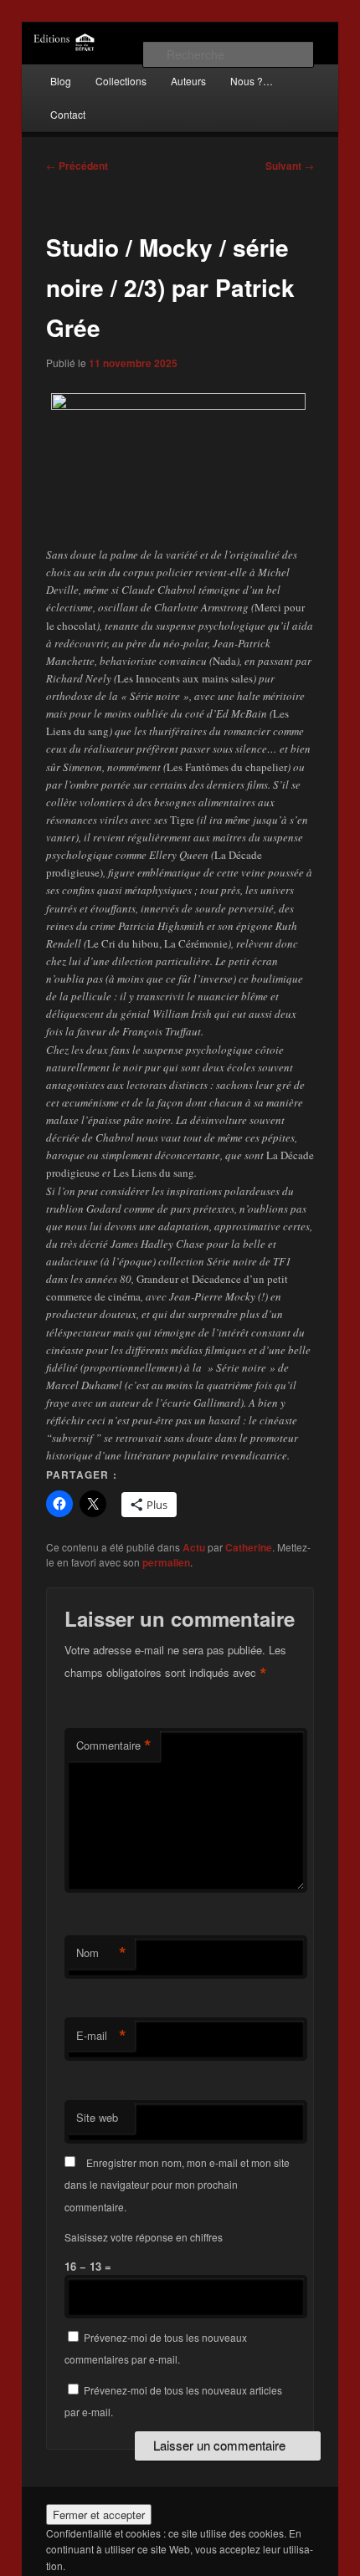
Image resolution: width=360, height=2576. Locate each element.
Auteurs (188, 81)
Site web (97, 2117)
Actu (194, 1547)
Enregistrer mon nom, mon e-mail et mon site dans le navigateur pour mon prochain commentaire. (177, 2185)
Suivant (290, 166)
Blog (61, 81)
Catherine (249, 1547)
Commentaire (114, 1745)
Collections (121, 81)
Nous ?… (252, 81)
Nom (101, 1953)
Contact (68, 114)
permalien (166, 1562)
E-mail (101, 2036)
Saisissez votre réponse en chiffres (144, 2237)
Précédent (77, 166)
